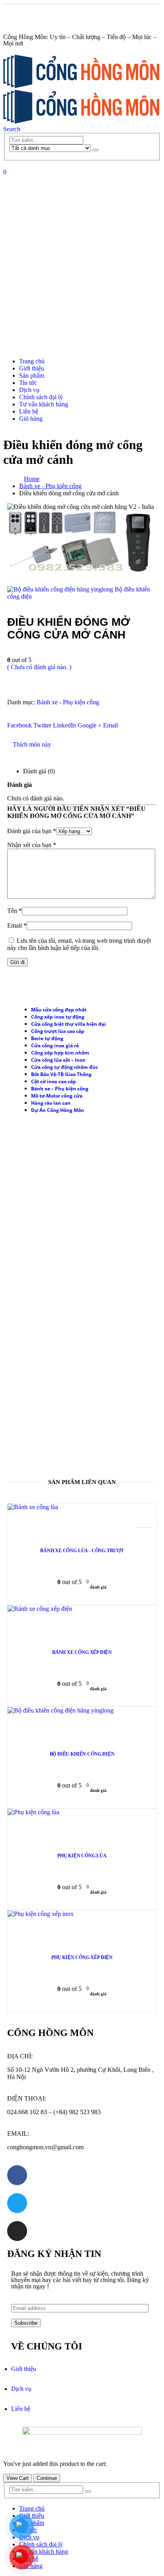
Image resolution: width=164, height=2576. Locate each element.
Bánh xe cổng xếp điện (82, 1652)
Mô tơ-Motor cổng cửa (57, 1096)
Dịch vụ (29, 390)
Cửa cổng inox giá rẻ (55, 1046)
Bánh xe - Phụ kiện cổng (68, 702)
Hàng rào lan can (51, 1103)
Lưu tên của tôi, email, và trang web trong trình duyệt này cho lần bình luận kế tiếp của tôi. (79, 944)
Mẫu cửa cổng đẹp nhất (59, 1010)
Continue (47, 2478)
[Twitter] (17, 2203)
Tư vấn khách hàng (44, 404)
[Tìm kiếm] (96, 150)
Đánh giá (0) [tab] (39, 771)
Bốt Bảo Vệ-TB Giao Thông (61, 1074)
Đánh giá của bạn (32, 831)
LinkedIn (64, 725)
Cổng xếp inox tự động (58, 1017)
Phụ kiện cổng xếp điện (82, 1957)
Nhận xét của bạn (32, 845)
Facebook (20, 725)
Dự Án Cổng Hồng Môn (58, 1110)
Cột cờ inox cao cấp (54, 1081)
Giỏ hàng (31, 419)
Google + (90, 725)
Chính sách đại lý (41, 397)
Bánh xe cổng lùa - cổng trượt (82, 1551)
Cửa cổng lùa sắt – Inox (58, 1060)
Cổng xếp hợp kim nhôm (60, 1053)
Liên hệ (29, 411)
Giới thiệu (32, 368)
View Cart (18, 2478)
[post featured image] (33, 1507)
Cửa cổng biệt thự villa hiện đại (68, 1024)
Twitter (42, 725)
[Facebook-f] (17, 2175)
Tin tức (28, 383)
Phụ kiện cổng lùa (82, 1856)
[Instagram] (17, 2231)
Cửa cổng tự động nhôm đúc (64, 1067)
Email (110, 725)
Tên (15, 911)
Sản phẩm (32, 375)
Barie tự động (47, 1038)
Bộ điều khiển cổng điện (82, 1754)
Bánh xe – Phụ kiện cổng (60, 1089)
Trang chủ (32, 361)
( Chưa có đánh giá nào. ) (39, 667)
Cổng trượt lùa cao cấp (58, 1031)
